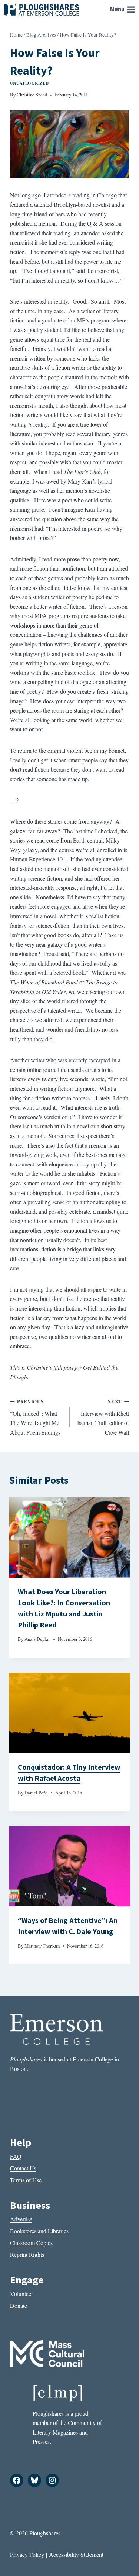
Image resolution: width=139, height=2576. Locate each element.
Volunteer (21, 2294)
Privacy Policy (27, 2554)
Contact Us (23, 2168)
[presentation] (69, 1537)
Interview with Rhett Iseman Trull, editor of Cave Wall (103, 1417)
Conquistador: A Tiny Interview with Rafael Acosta (69, 1773)
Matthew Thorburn (42, 1946)
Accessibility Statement (76, 2554)
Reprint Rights (27, 2254)
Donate (19, 2305)
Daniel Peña (36, 1793)
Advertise (21, 2219)
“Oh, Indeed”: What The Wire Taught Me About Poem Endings (35, 1417)
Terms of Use (26, 2180)
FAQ (16, 2156)
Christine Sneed (32, 95)
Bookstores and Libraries (39, 2231)
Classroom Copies (31, 2243)
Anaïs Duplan (37, 1639)
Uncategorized (29, 83)
